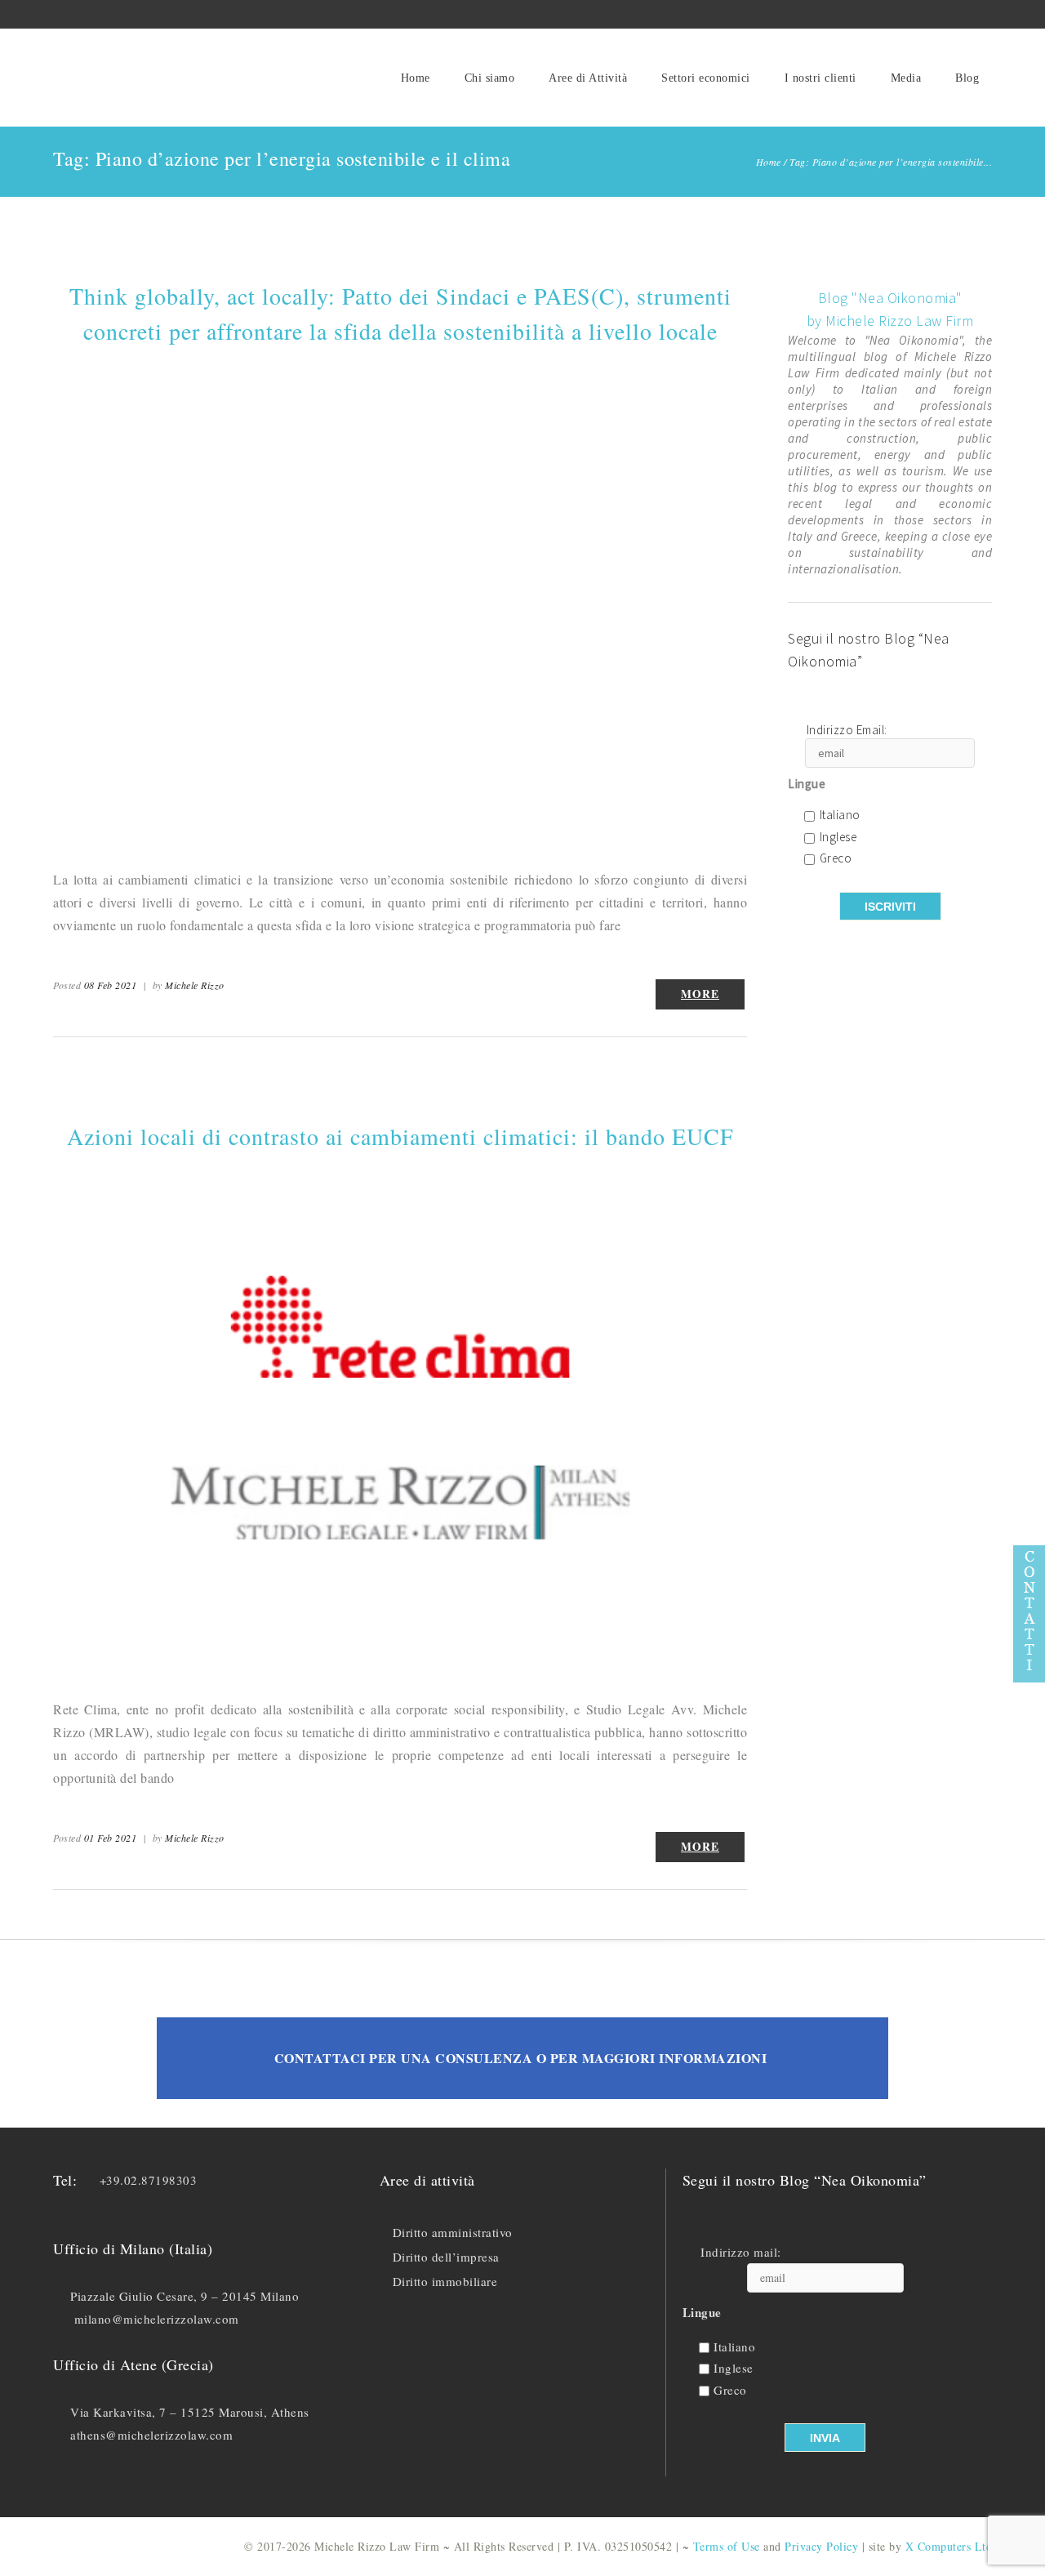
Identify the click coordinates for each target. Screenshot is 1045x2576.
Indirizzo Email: (847, 731)
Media (906, 78)
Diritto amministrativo (453, 2232)
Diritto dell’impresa (446, 2257)
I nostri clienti (820, 78)
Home (416, 78)
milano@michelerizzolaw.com (157, 2319)
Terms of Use (727, 2546)
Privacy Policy (821, 2546)
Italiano (840, 816)
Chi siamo (490, 78)
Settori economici (706, 78)
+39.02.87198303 (149, 2180)
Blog (967, 78)
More (700, 994)
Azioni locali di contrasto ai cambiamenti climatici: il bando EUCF (400, 1136)
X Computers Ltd (949, 2546)
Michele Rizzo (195, 985)
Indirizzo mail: (741, 2252)
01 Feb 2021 (111, 1838)
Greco (836, 859)
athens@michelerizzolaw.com (151, 2435)
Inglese (838, 838)
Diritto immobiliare (445, 2281)
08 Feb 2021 (111, 985)
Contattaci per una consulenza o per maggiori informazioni (521, 2058)
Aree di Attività (588, 78)
